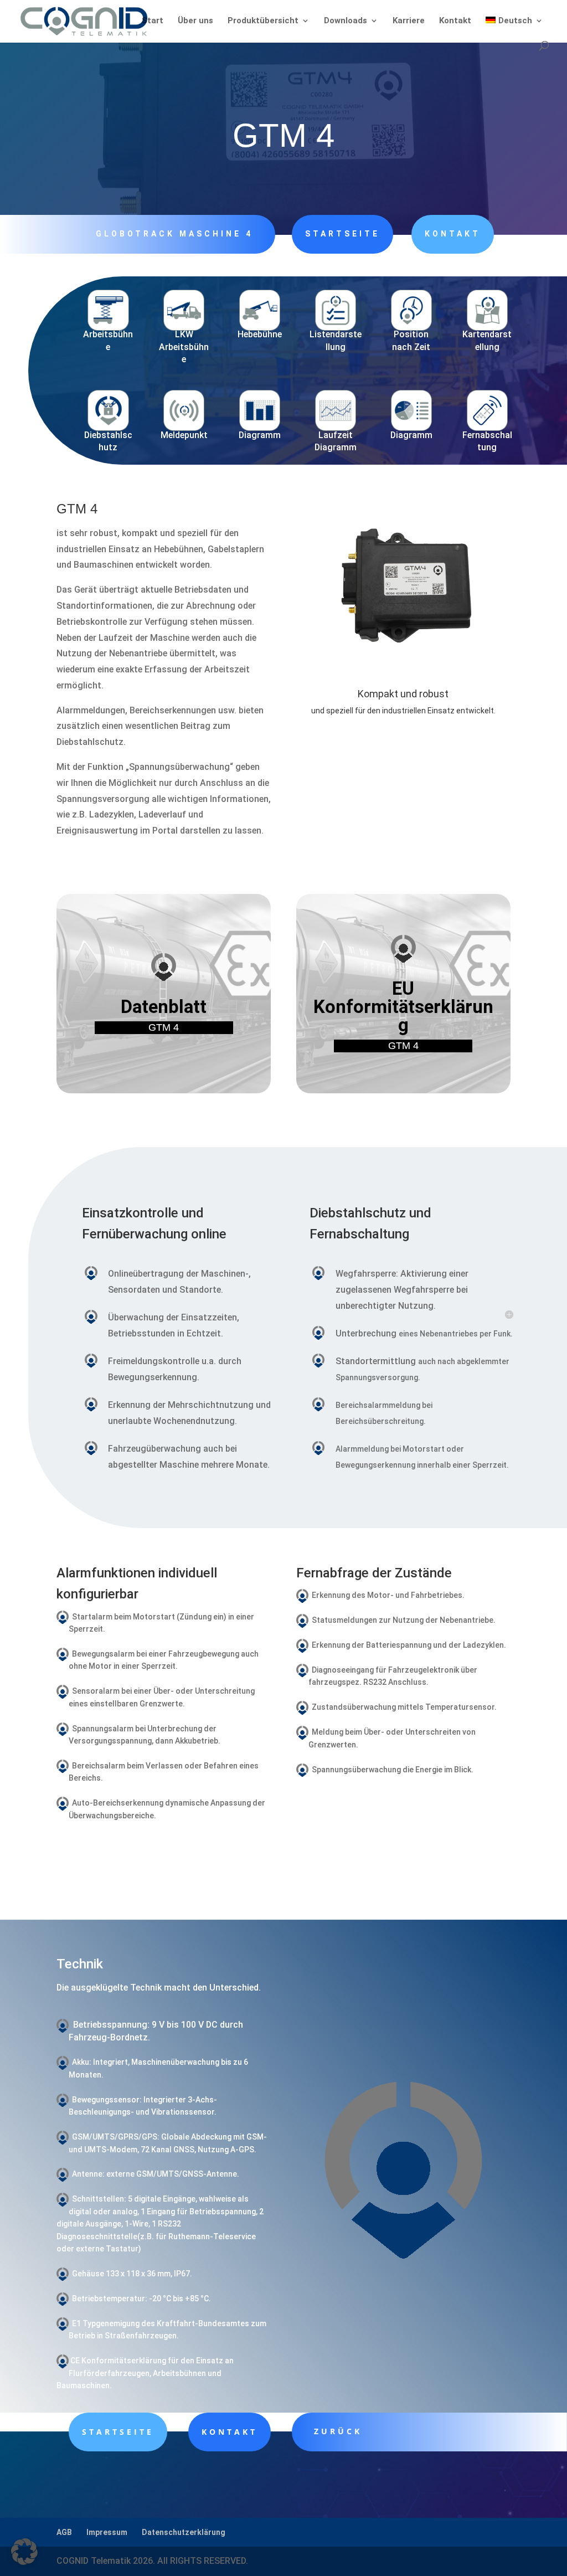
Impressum (107, 2532)
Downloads (346, 21)
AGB (64, 2532)
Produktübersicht (263, 21)
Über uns (195, 21)
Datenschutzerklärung (184, 2532)
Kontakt (455, 21)
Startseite (342, 234)
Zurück (338, 2431)
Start (153, 21)
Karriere (409, 21)
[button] (24, 2552)
